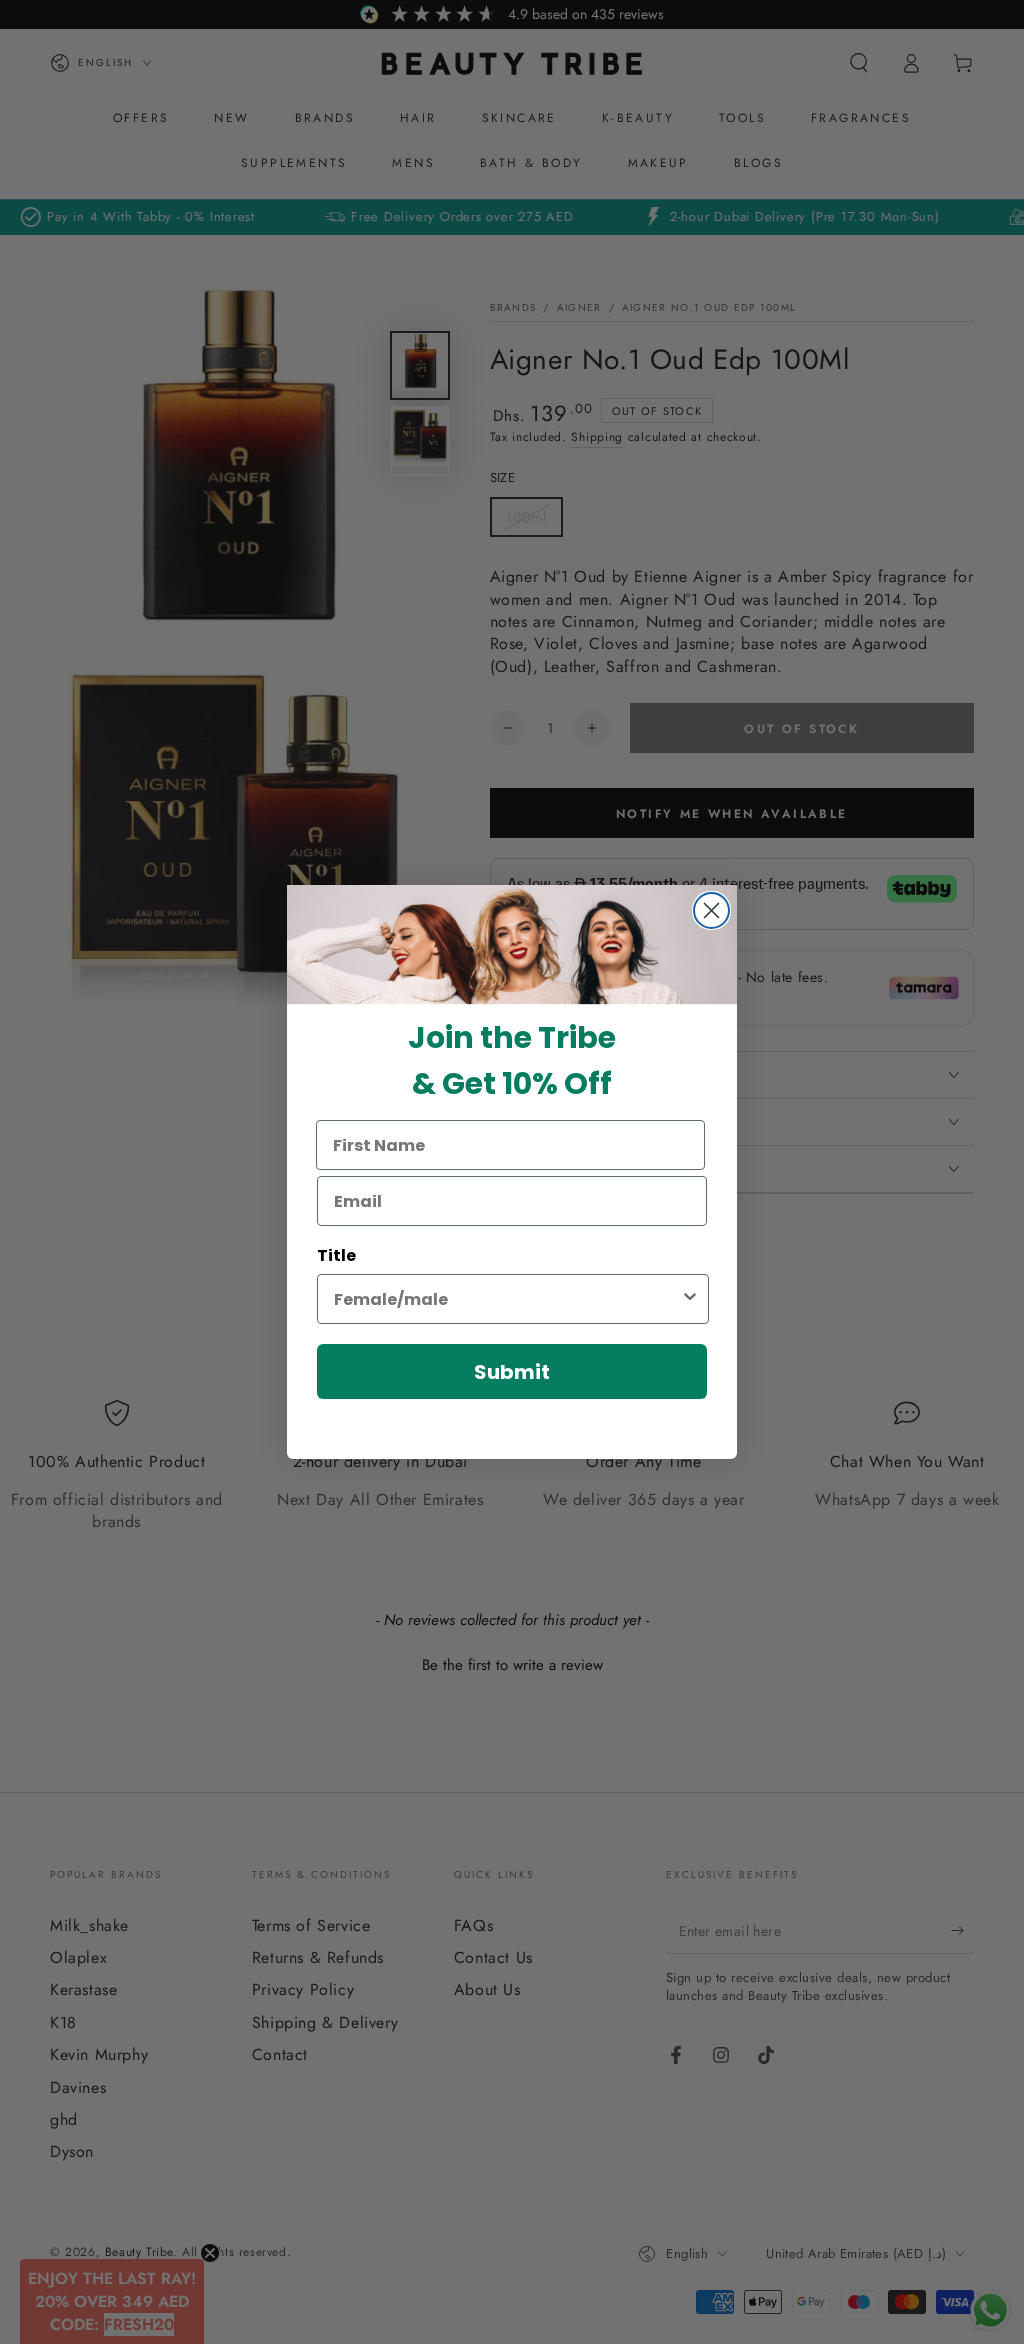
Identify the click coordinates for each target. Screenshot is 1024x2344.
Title (336, 1255)
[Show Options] (690, 1299)
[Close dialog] (711, 910)
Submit (512, 1372)
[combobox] (507, 1299)
